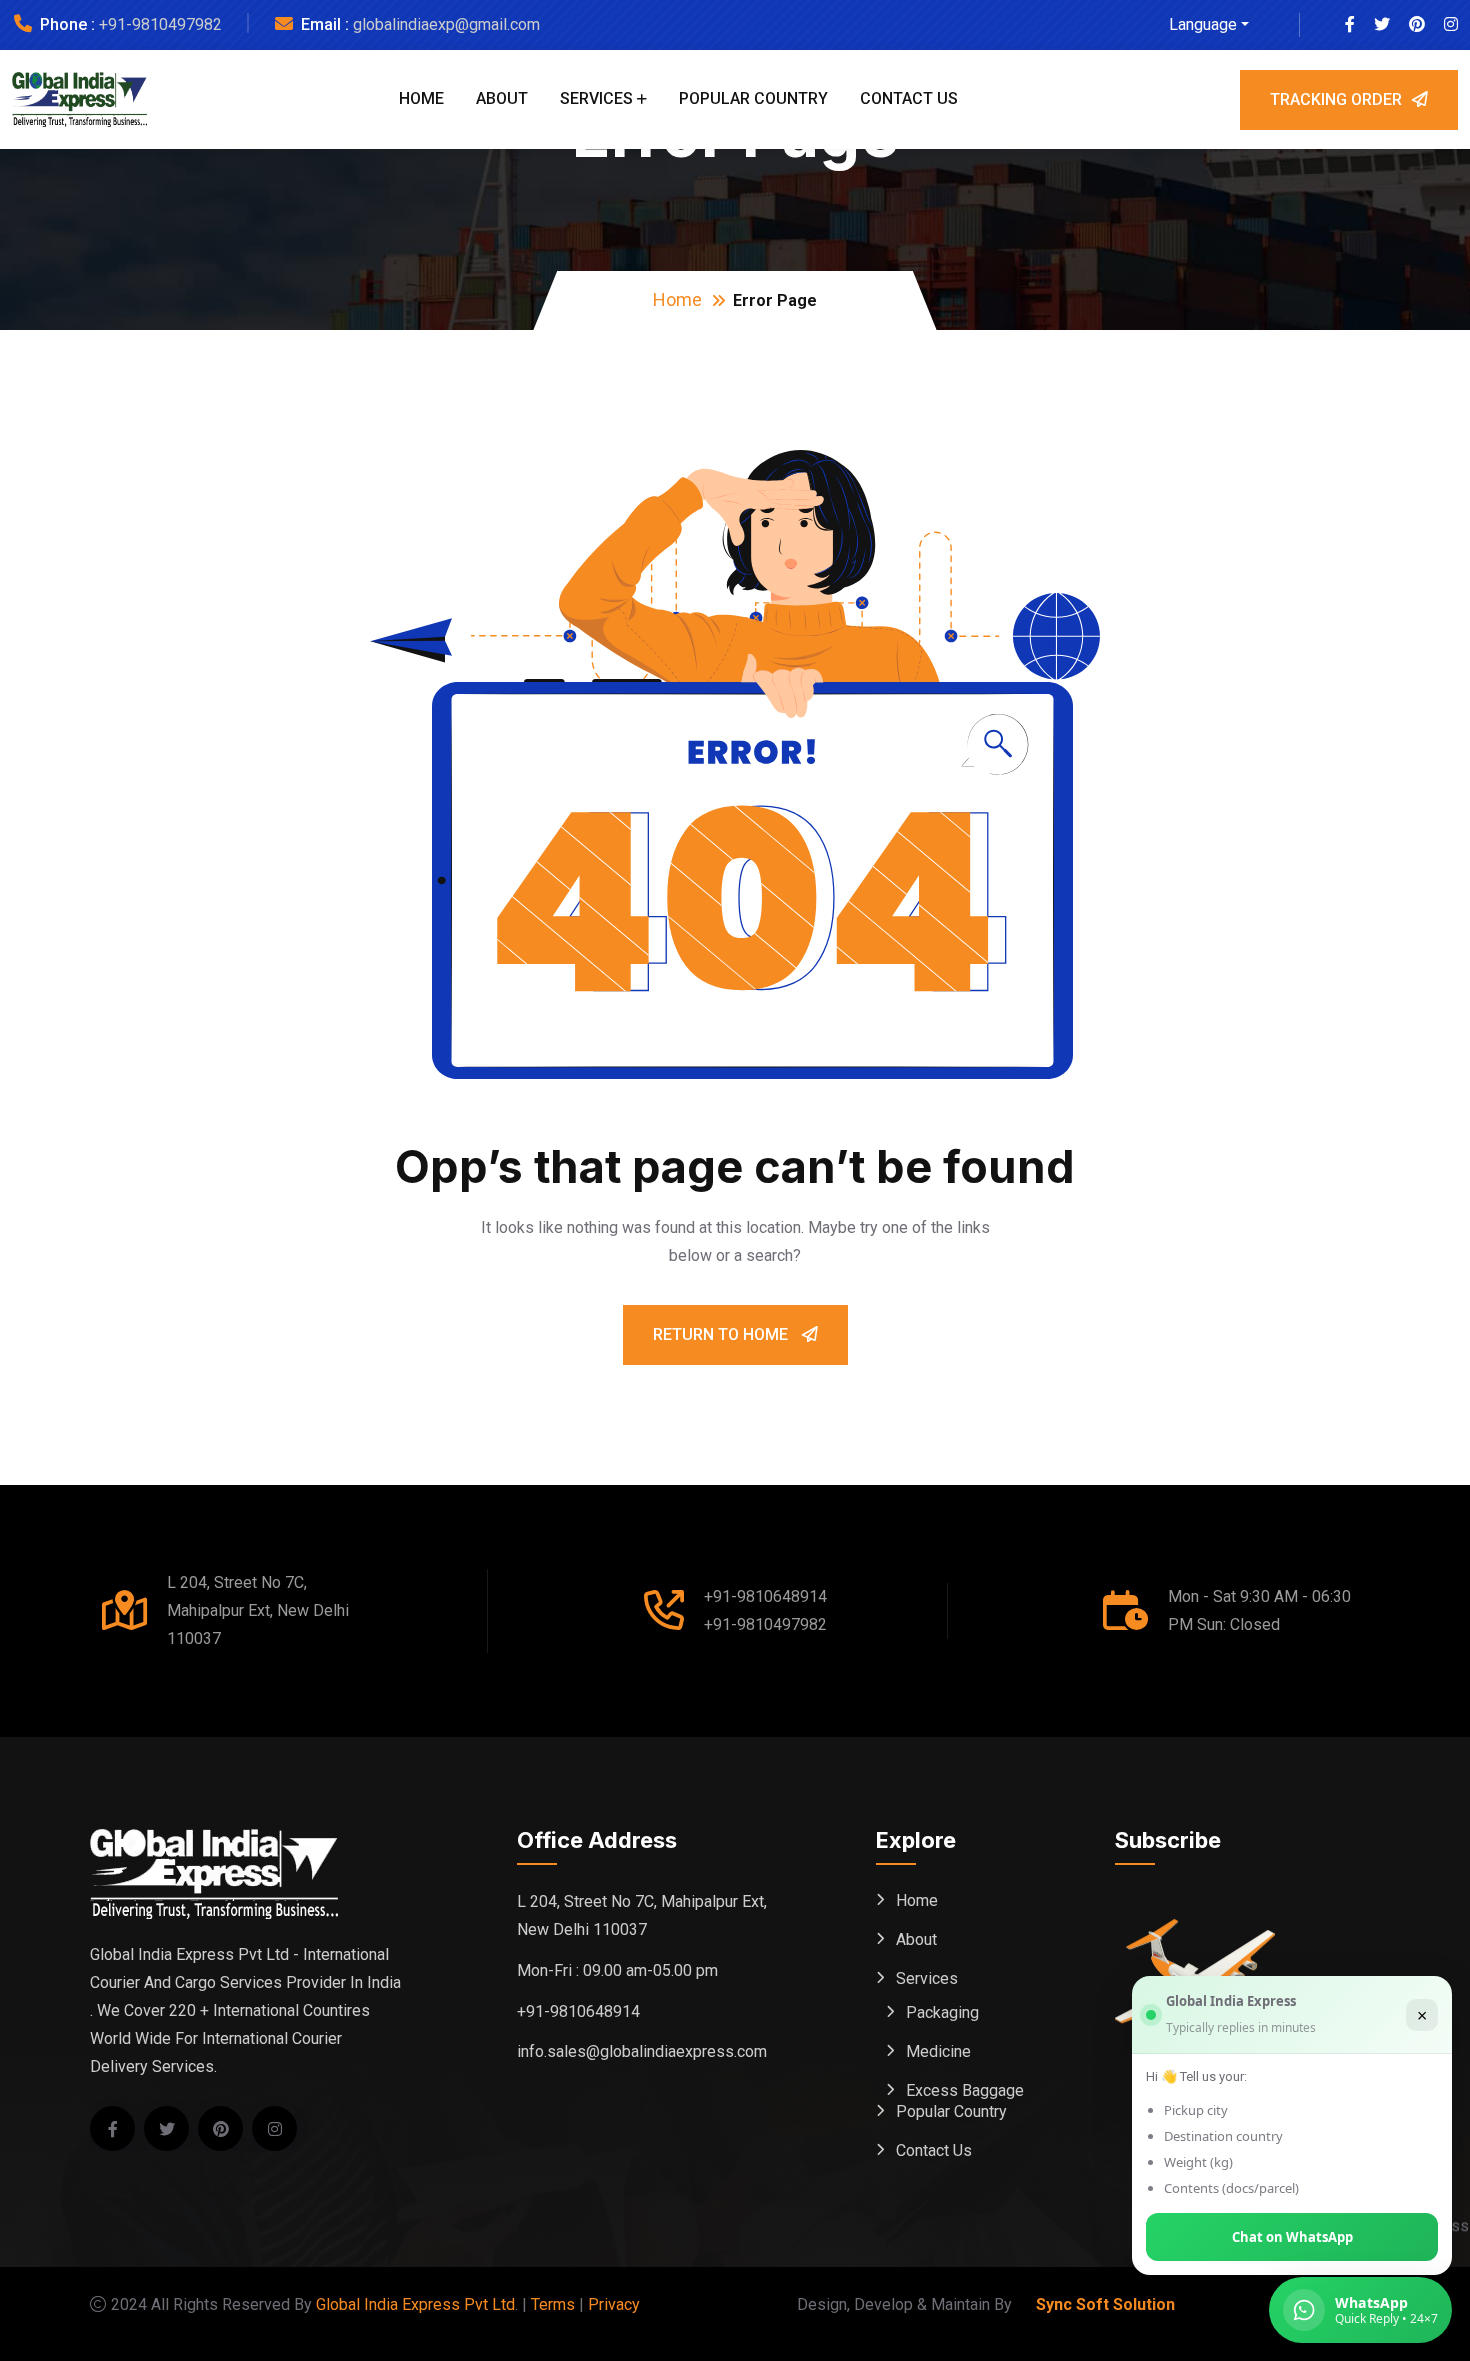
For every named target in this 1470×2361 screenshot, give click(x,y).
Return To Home (722, 1334)
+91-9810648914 (765, 1596)
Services (596, 98)
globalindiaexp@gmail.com (446, 24)
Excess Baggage (965, 2090)
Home (421, 98)
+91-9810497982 (160, 24)
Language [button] (1203, 24)
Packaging (942, 2012)
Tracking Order (1336, 99)
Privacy (614, 2304)
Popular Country (753, 98)
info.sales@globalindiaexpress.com (642, 2051)
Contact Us (909, 98)
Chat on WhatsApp (1292, 2237)
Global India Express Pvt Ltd (415, 2304)
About (502, 98)
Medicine (938, 2051)
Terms (553, 2304)
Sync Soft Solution (1105, 2304)
